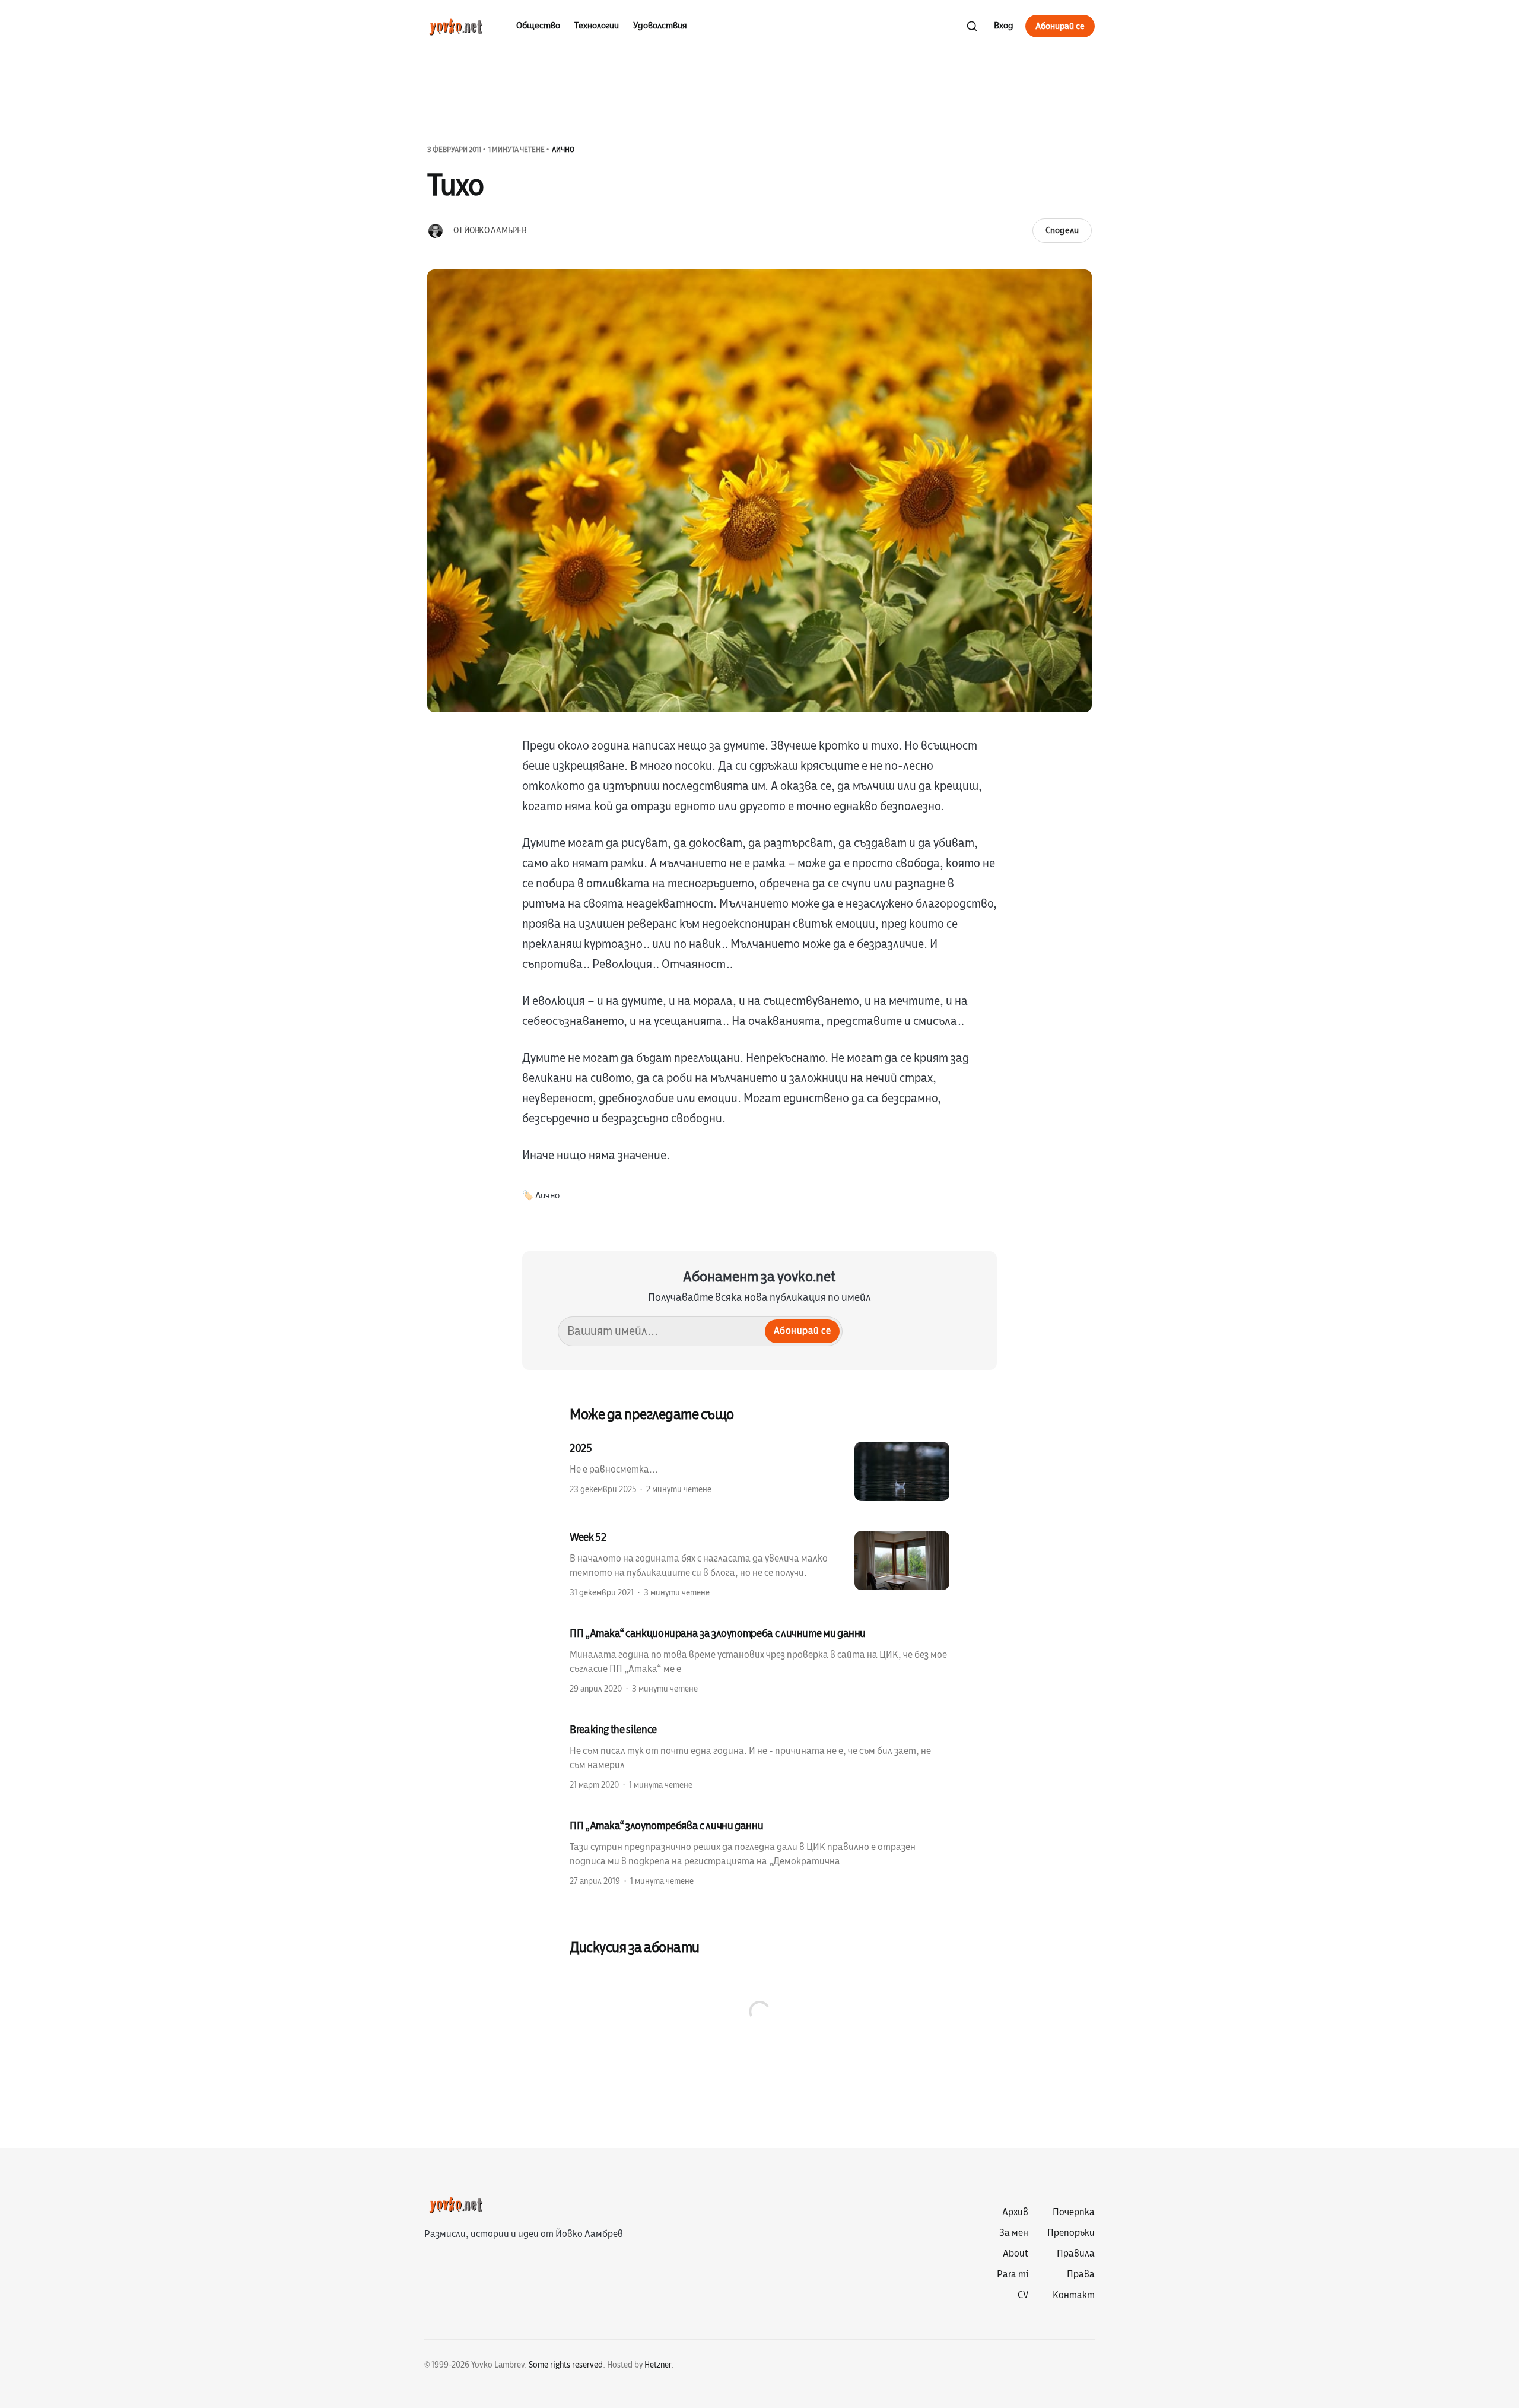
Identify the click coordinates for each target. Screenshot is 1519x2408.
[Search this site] (972, 26)
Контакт (1074, 2295)
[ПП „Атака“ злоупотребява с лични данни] (759, 1852)
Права (1081, 2274)
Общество (538, 26)
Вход (1004, 26)
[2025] (759, 1471)
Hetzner (658, 2365)
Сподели (1062, 230)
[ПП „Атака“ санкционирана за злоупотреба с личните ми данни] (759, 1660)
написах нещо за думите (698, 746)
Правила (1076, 2254)
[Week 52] (759, 1564)
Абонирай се (1060, 26)
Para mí (1013, 2274)
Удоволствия (660, 26)
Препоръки (1071, 2233)
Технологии (597, 26)
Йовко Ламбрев (495, 231)
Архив (1015, 2212)
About (1016, 2254)
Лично (563, 150)
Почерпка (1074, 2212)
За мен (1014, 2233)
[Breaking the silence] (759, 1756)
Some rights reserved (566, 2365)
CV (1023, 2295)
